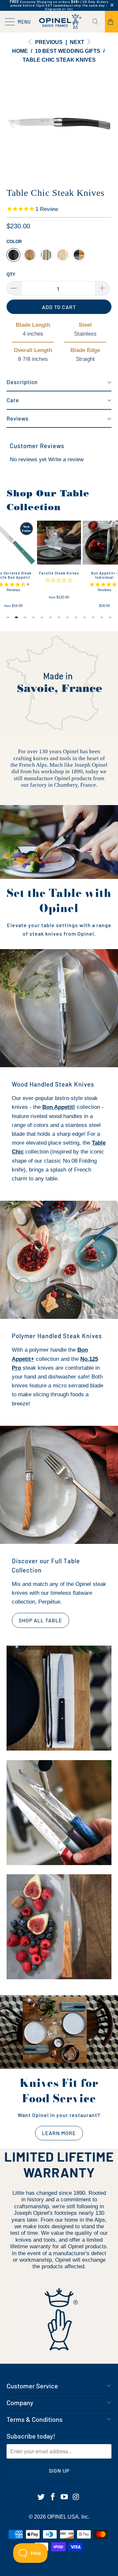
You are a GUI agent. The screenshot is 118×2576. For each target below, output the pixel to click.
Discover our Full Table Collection (46, 1565)
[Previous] (13, 124)
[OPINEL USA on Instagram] (76, 2497)
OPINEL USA (63, 2517)
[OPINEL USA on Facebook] (53, 2497)
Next (78, 42)
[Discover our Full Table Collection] (59, 1485)
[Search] (98, 22)
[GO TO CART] (111, 22)
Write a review (66, 459)
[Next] (105, 124)
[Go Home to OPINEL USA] (59, 22)
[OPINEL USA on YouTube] (65, 2497)
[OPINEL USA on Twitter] (41, 2497)
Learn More (59, 2133)
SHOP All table (40, 1620)
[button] (59, 383)
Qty (11, 274)
